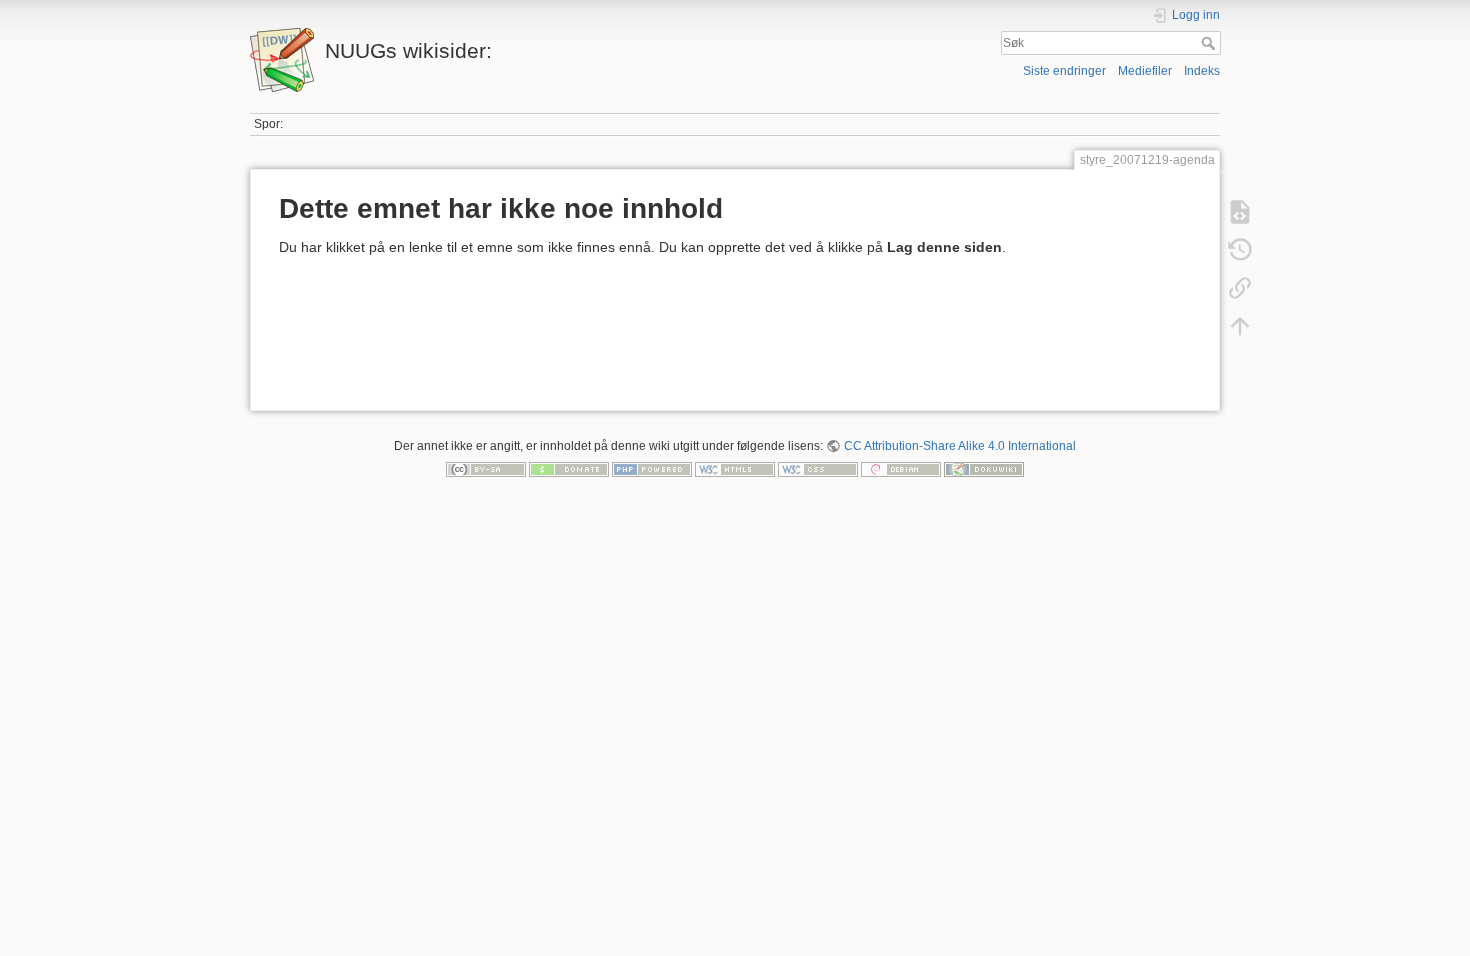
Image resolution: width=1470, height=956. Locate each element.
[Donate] (569, 469)
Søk (1210, 43)
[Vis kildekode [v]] (1240, 212)
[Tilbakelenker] (1240, 288)
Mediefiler (1145, 71)
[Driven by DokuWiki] (984, 469)
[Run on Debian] (901, 469)
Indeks (1202, 71)
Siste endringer (1064, 71)
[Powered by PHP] (652, 469)
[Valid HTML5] (735, 469)
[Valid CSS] (818, 469)
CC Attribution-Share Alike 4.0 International (959, 446)
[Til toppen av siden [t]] (1240, 326)
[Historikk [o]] (1240, 250)
